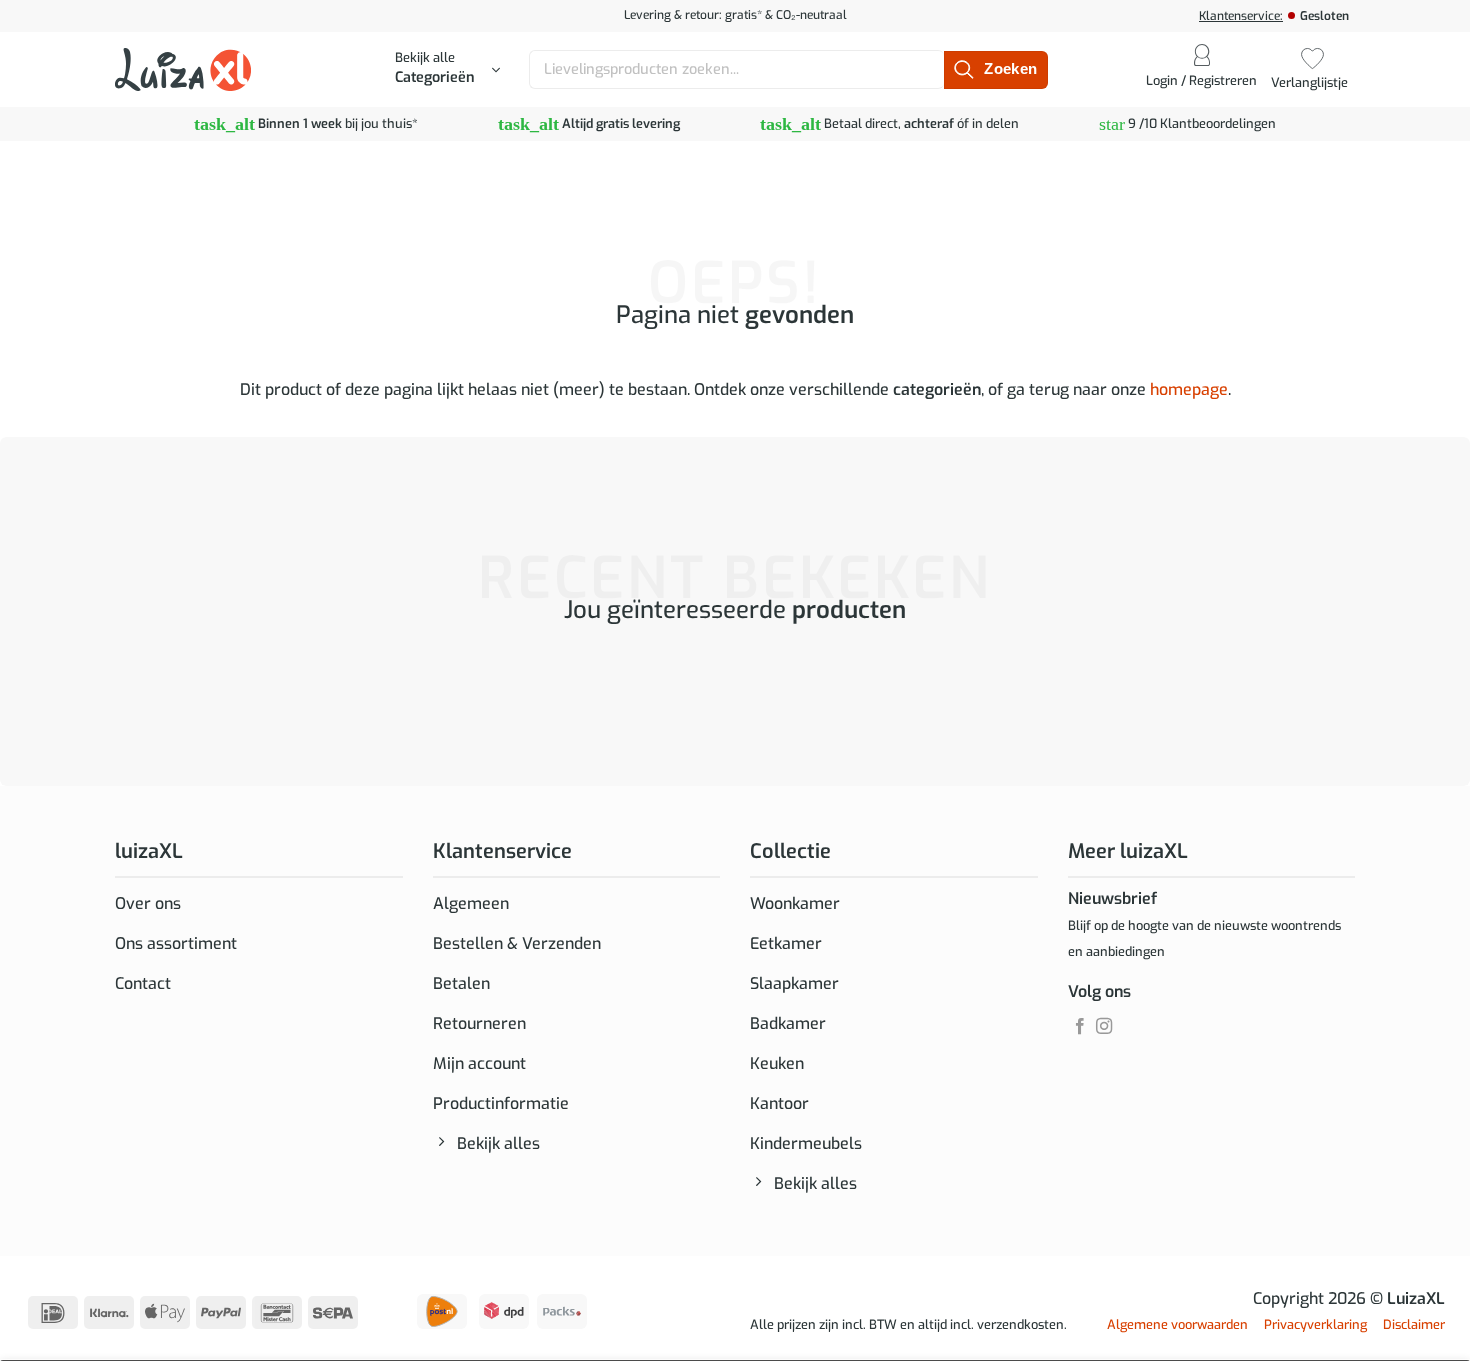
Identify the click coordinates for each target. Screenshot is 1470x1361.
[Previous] (119, 691)
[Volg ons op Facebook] (1080, 1027)
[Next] (174, 691)
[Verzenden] (995, 70)
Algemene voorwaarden (1177, 1324)
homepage (1189, 389)
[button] (447, 70)
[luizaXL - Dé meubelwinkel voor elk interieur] (183, 69)
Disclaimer (1414, 1324)
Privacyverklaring (1315, 1324)
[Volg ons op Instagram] (1104, 1027)
